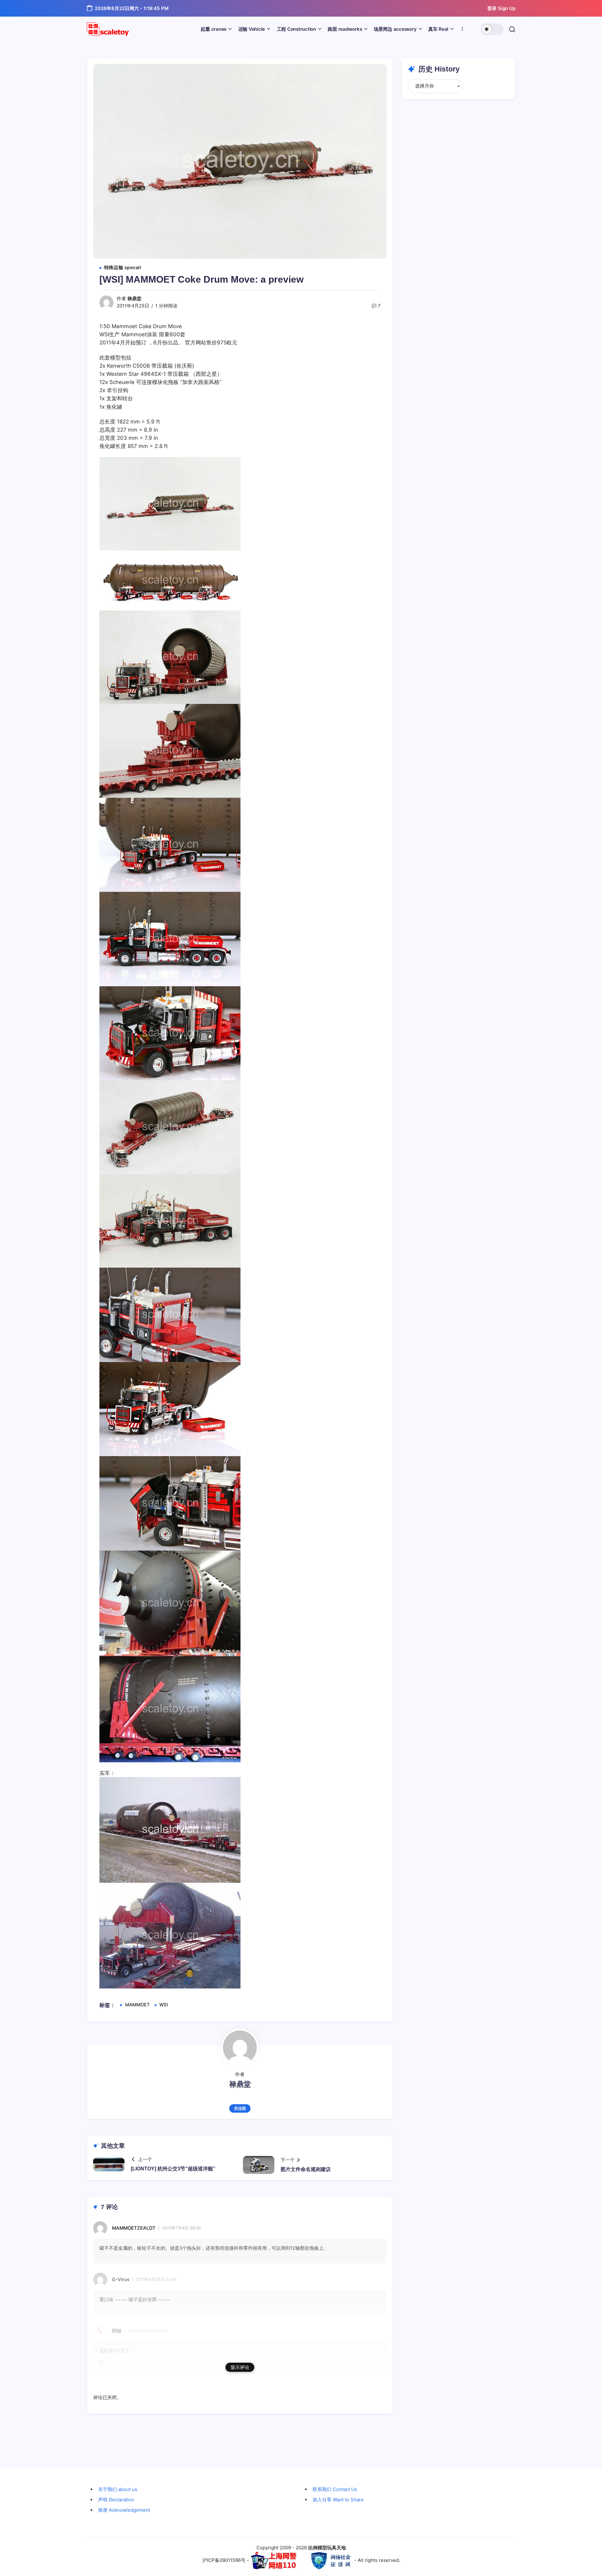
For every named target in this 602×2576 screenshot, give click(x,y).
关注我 (240, 2108)
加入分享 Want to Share (338, 2500)
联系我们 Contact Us (335, 2489)
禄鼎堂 (134, 299)
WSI (164, 2005)
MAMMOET (137, 2005)
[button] (492, 29)
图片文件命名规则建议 (306, 2169)
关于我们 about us (118, 2489)
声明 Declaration (116, 2500)
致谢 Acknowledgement (124, 2510)
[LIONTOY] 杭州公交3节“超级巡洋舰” (173, 2169)
